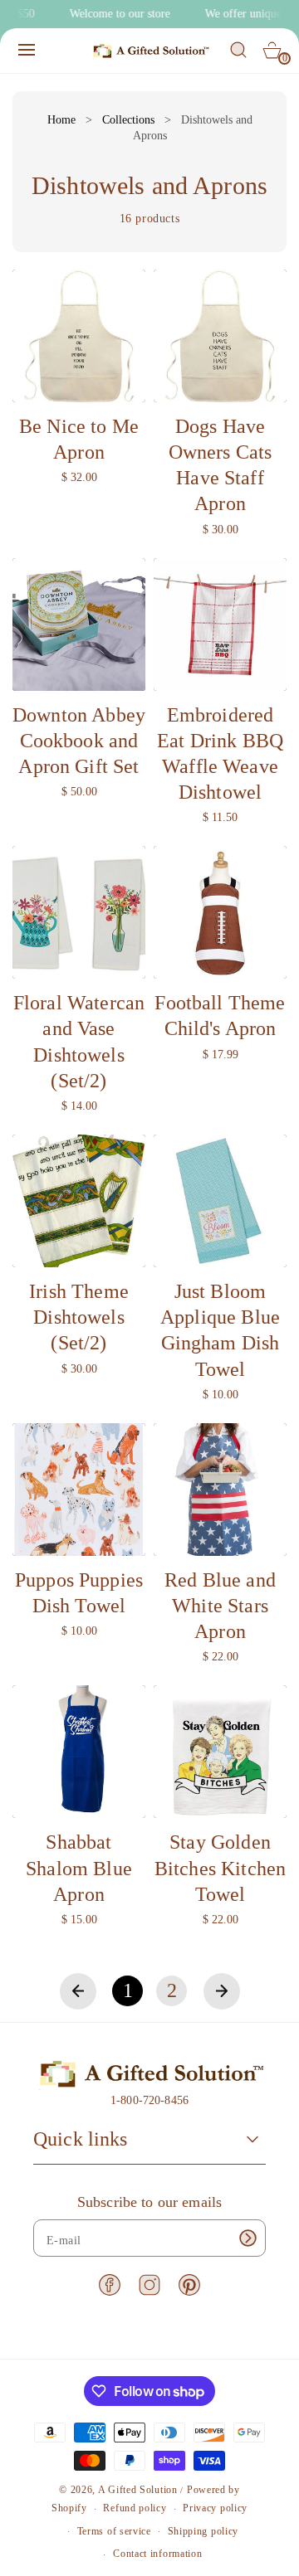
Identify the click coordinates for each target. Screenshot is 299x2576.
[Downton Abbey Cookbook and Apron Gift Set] (79, 625)
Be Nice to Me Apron (79, 439)
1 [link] (128, 1990)
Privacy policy (215, 2508)
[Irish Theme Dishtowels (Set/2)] (79, 1201)
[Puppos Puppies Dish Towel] (79, 1490)
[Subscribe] (248, 2238)
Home (61, 120)
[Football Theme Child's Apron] (220, 912)
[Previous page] (78, 1991)
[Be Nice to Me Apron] (79, 336)
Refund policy (135, 2508)
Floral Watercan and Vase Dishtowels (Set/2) (79, 1042)
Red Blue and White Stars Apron (220, 1606)
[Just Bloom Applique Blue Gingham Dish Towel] (220, 1201)
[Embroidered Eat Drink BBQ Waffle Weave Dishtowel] (220, 625)
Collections (128, 120)
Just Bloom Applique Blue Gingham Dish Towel (220, 1330)
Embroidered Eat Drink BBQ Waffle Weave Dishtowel (220, 754)
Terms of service (114, 2531)
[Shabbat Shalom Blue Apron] (79, 1752)
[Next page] (222, 1991)
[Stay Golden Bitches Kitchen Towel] (220, 1752)
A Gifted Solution (138, 2490)
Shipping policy (203, 2531)
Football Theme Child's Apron (220, 1016)
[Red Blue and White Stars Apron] (220, 1490)
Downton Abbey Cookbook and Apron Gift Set (79, 741)
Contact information (157, 2554)
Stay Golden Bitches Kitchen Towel (220, 1868)
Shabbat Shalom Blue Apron (79, 1868)
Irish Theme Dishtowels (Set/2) (79, 1317)
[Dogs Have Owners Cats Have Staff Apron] (220, 336)
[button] (27, 50)
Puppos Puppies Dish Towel (79, 1593)
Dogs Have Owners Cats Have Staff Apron (221, 465)
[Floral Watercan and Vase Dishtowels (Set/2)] (79, 912)
